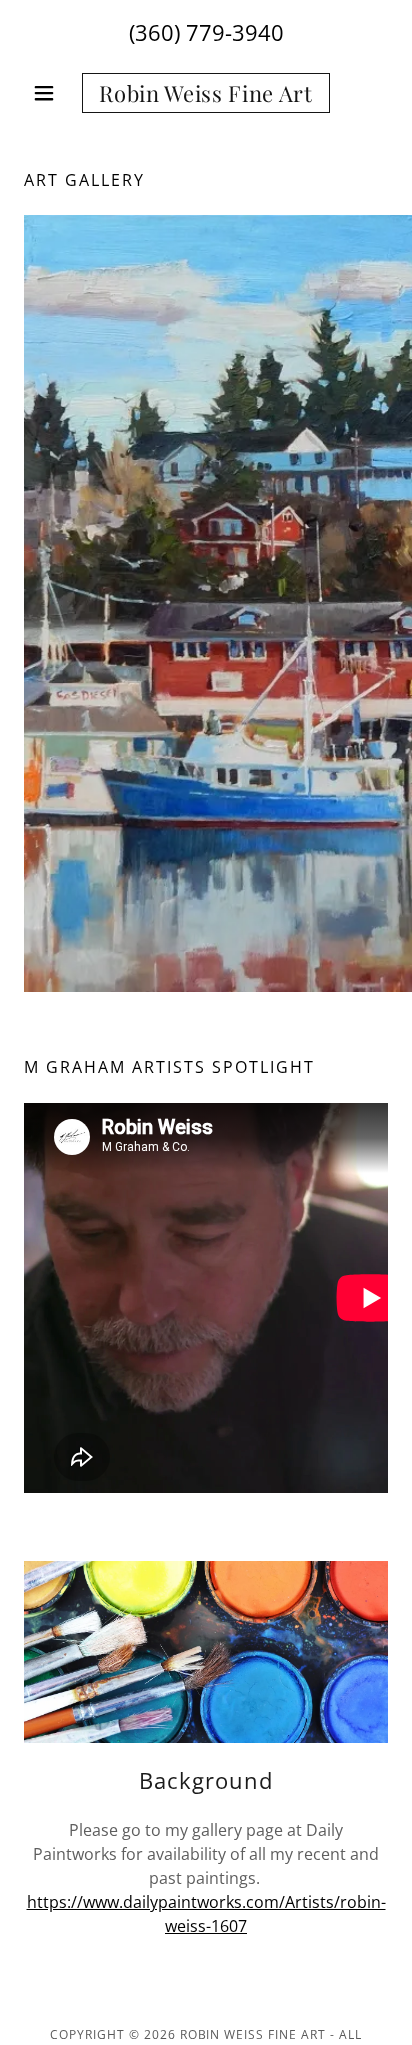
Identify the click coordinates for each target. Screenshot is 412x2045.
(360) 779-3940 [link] (206, 32)
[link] (206, 93)
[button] (51, 93)
